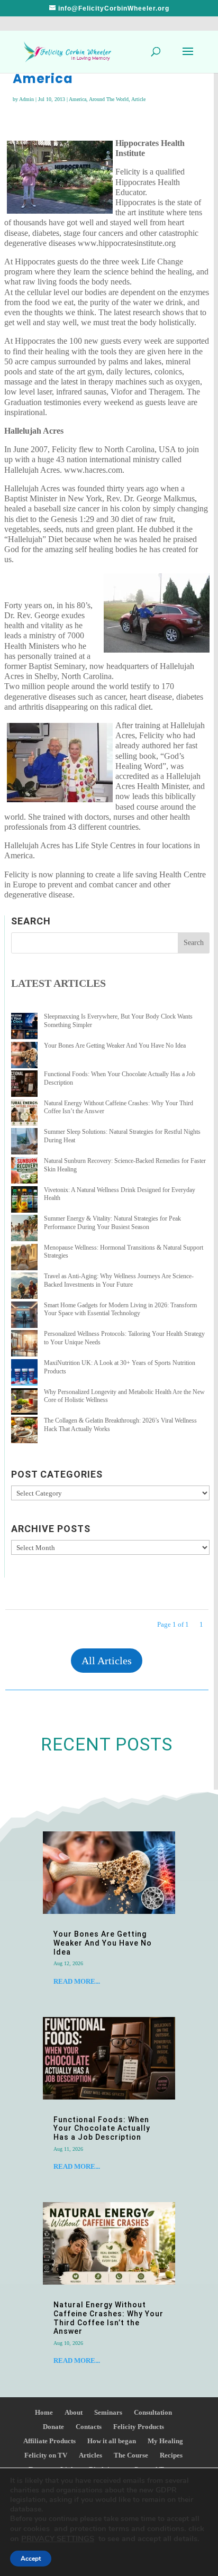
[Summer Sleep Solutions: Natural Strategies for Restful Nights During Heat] (24, 1143)
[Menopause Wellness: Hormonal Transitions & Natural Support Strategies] (24, 1258)
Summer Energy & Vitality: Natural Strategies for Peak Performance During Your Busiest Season (112, 1223)
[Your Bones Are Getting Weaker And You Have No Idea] (24, 1056)
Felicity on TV (46, 2455)
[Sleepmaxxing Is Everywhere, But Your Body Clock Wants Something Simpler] (24, 1027)
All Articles (107, 1661)
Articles (90, 2455)
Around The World (109, 99)
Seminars (108, 2412)
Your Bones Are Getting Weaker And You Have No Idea (115, 1046)
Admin (26, 99)
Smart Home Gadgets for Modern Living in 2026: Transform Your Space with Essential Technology (120, 1309)
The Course (131, 2455)
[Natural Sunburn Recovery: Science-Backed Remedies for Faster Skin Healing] (24, 1172)
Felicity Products (139, 2427)
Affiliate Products (49, 2441)
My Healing (165, 2441)
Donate (53, 2427)
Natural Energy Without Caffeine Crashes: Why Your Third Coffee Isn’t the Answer (108, 2318)
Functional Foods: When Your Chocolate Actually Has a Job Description (102, 2129)
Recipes (171, 2455)
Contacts (89, 2427)
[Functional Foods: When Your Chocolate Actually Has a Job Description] (24, 1085)
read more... (77, 1981)
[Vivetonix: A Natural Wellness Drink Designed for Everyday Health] (24, 1201)
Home (44, 2412)
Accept (31, 2559)
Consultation (153, 2412)
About (74, 2412)
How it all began (112, 2441)
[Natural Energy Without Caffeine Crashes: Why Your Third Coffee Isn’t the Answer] (24, 1114)
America (78, 99)
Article (138, 99)
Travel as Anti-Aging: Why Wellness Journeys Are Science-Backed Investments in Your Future (119, 1280)
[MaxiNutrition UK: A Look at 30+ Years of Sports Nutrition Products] (24, 1374)
